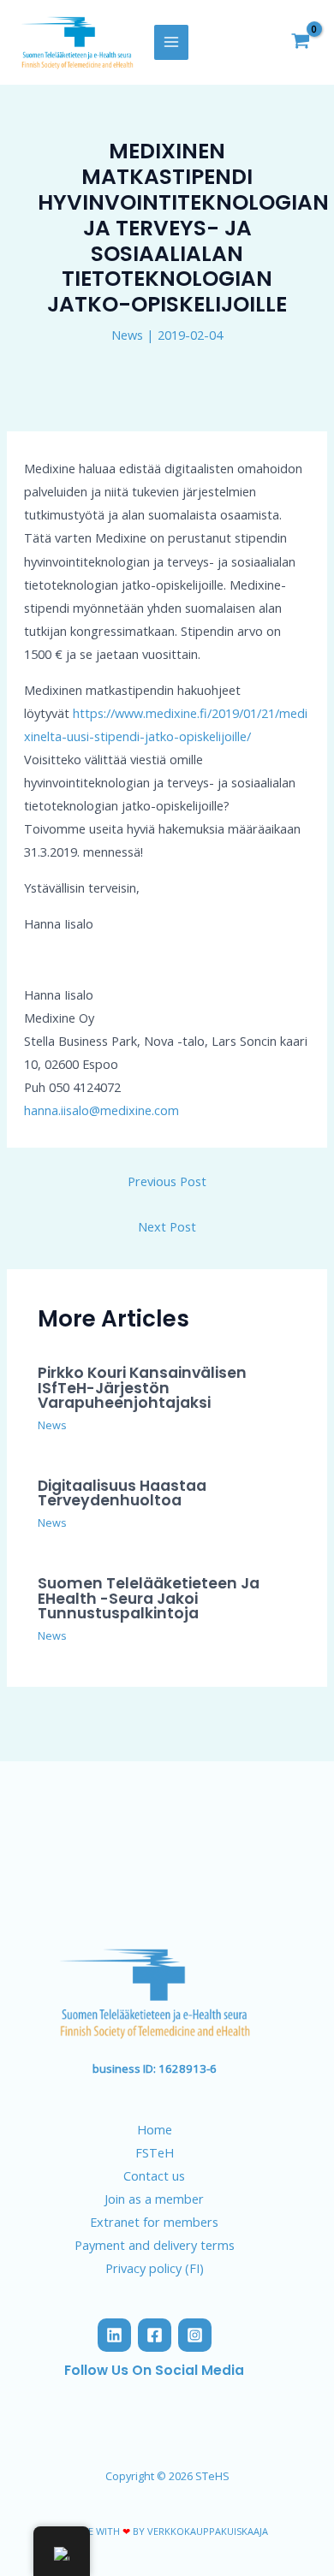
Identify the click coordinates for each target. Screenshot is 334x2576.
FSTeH (155, 2152)
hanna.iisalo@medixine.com (101, 1110)
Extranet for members (154, 2222)
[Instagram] (195, 2335)
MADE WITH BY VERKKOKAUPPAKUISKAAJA (167, 2531)
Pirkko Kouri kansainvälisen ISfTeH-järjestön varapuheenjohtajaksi (142, 1388)
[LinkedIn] (114, 2335)
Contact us (154, 2175)
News (127, 335)
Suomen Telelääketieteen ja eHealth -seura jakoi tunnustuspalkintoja (149, 1598)
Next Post (167, 1226)
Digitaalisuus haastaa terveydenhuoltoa (122, 1493)
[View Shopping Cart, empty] (301, 43)
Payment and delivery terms (155, 2245)
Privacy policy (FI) (155, 2268)
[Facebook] (155, 2335)
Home (155, 2129)
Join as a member (154, 2199)
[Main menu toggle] (171, 42)
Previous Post (167, 1181)
